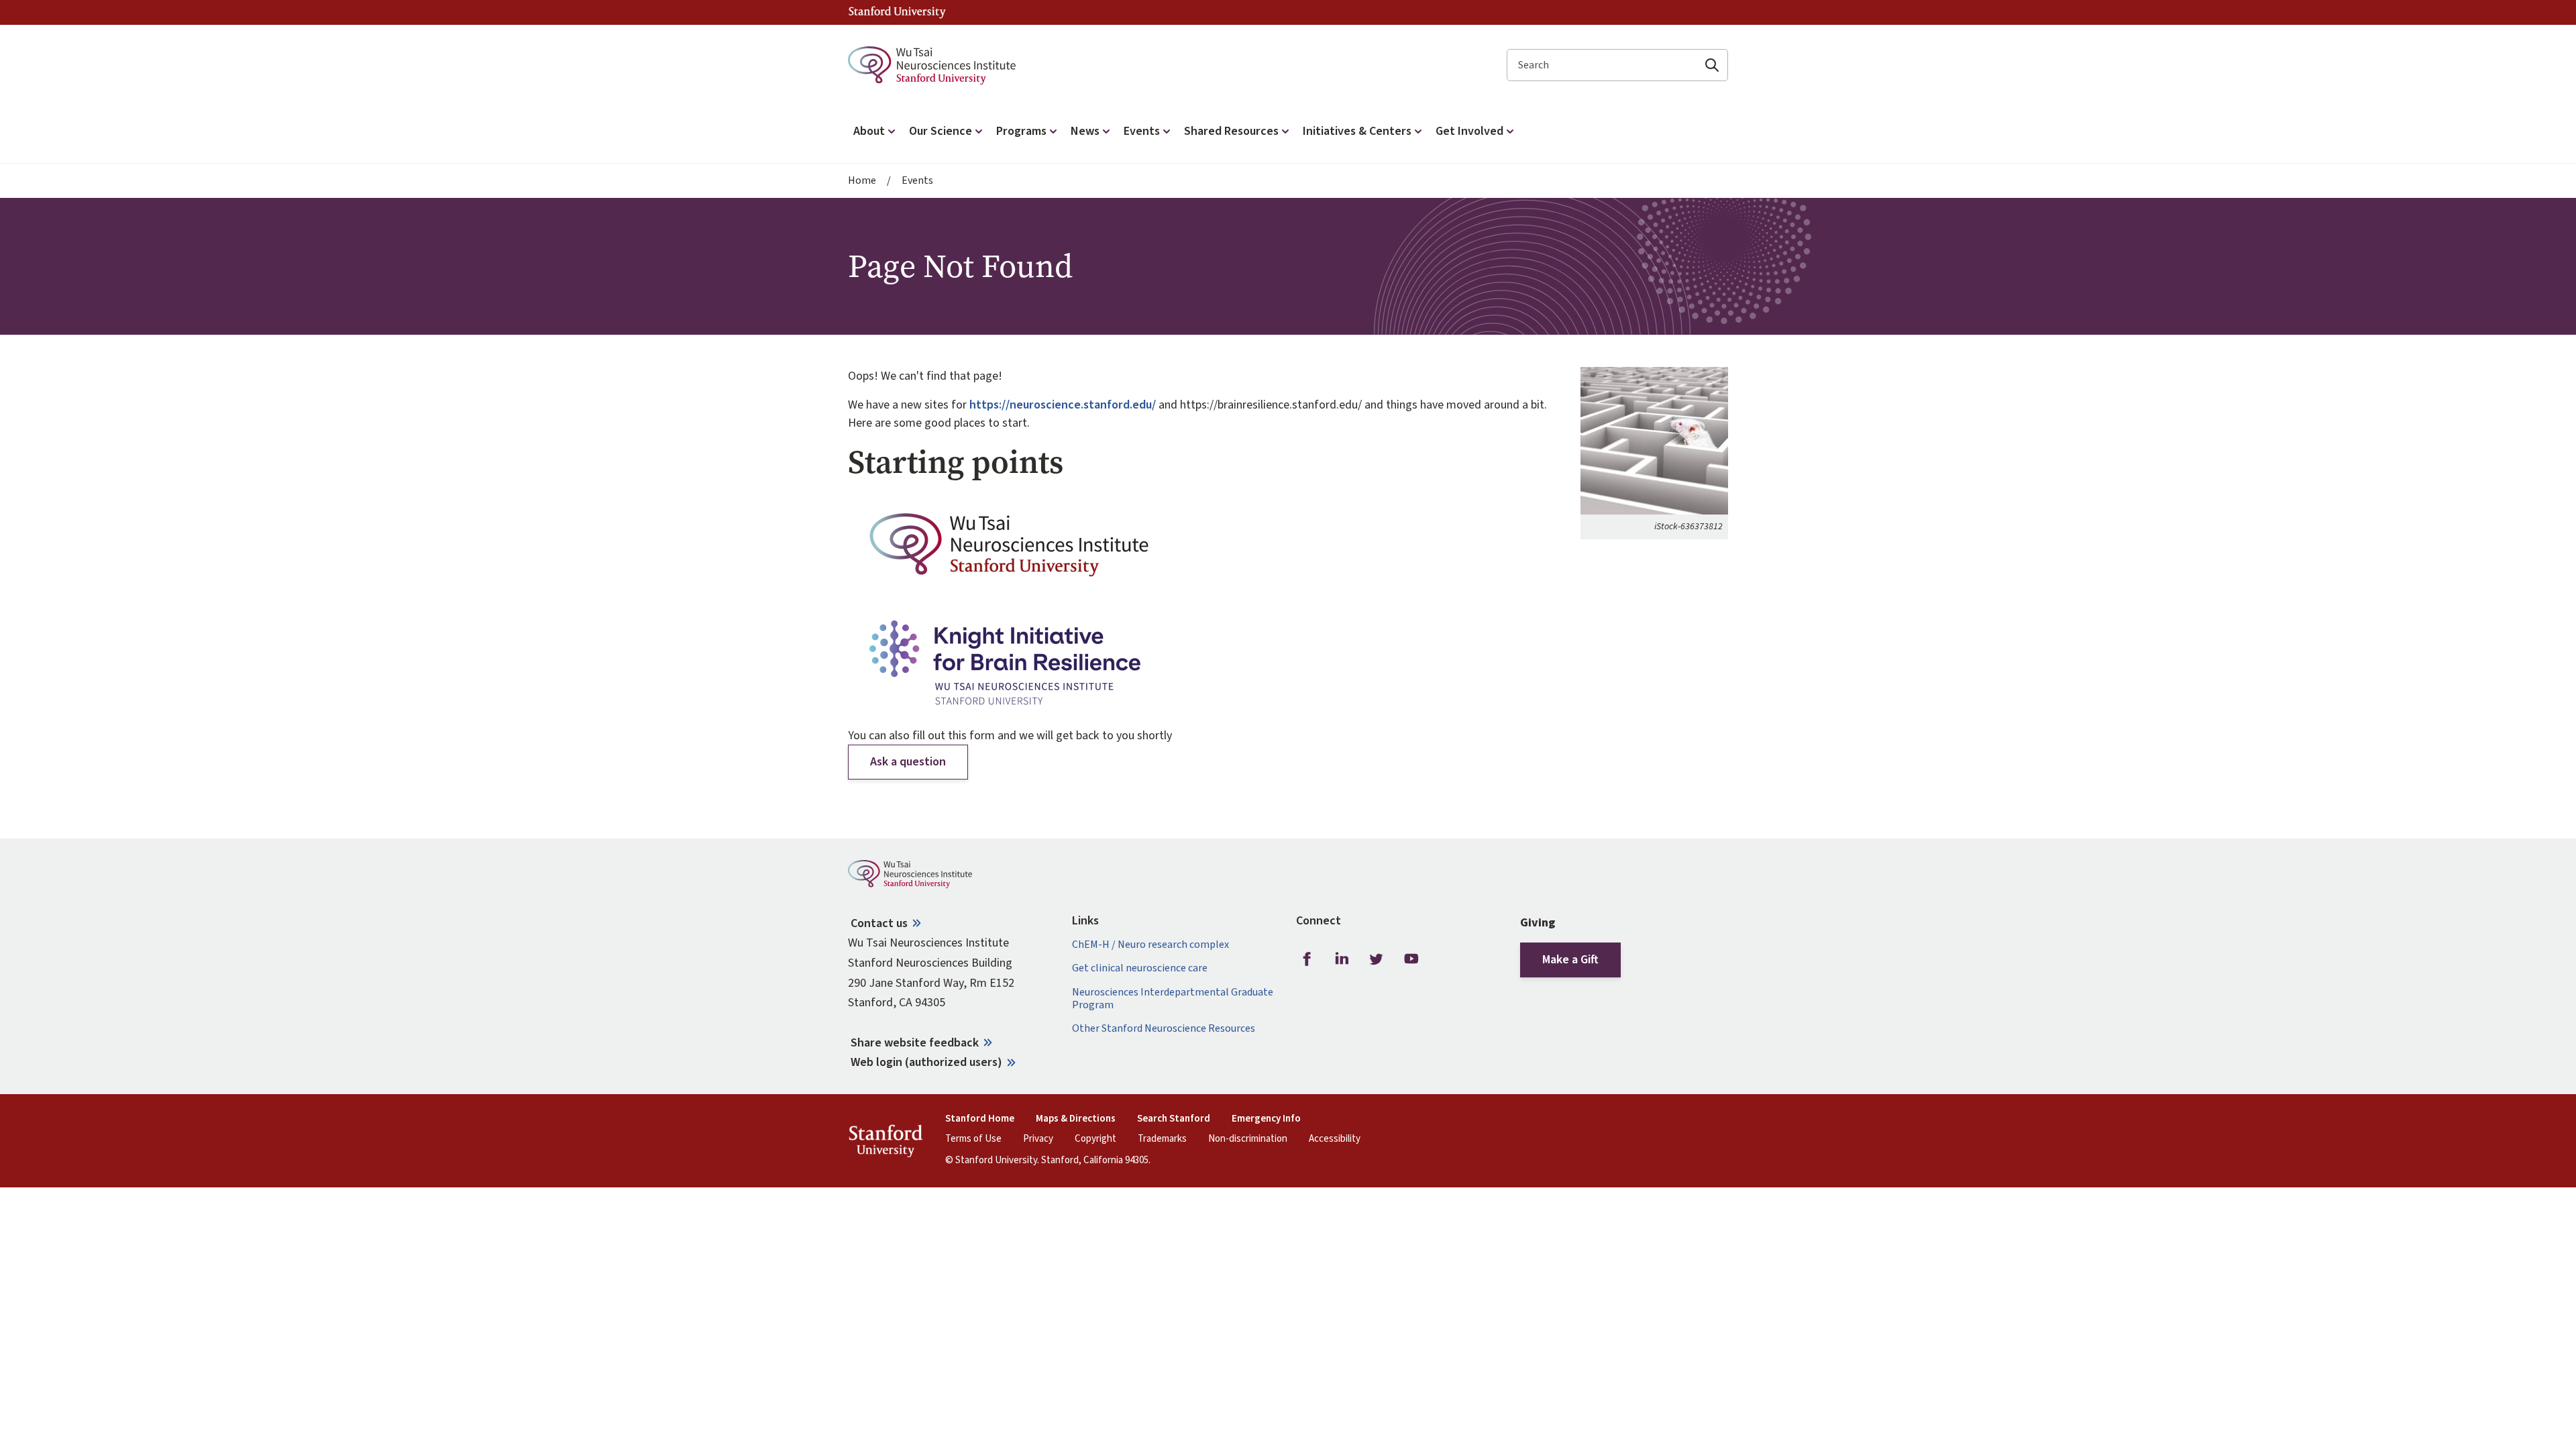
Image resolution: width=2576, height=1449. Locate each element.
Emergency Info (1266, 1119)
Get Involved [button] (1469, 131)
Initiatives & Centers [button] (1357, 131)
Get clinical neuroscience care (1140, 968)
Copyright (1095, 1139)
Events (917, 181)
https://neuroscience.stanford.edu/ (1063, 405)
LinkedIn (1342, 959)
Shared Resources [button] (1231, 131)
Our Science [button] (941, 131)
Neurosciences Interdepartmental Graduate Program (1173, 999)
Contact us (879, 923)
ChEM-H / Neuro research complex (1150, 945)
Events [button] (1142, 131)
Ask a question (908, 762)
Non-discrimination (1248, 1139)
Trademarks (1162, 1139)
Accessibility (1335, 1139)
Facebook (1307, 959)
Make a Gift (1570, 960)
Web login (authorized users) (926, 1062)
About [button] (869, 131)
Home (862, 181)
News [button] (1085, 131)
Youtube (1411, 959)
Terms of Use (973, 1139)
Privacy (1038, 1139)
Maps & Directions (1076, 1119)
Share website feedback (915, 1043)
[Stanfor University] (897, 12)
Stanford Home (980, 1119)
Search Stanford (1174, 1119)
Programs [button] (1021, 131)
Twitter (1377, 959)
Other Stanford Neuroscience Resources (1164, 1029)
